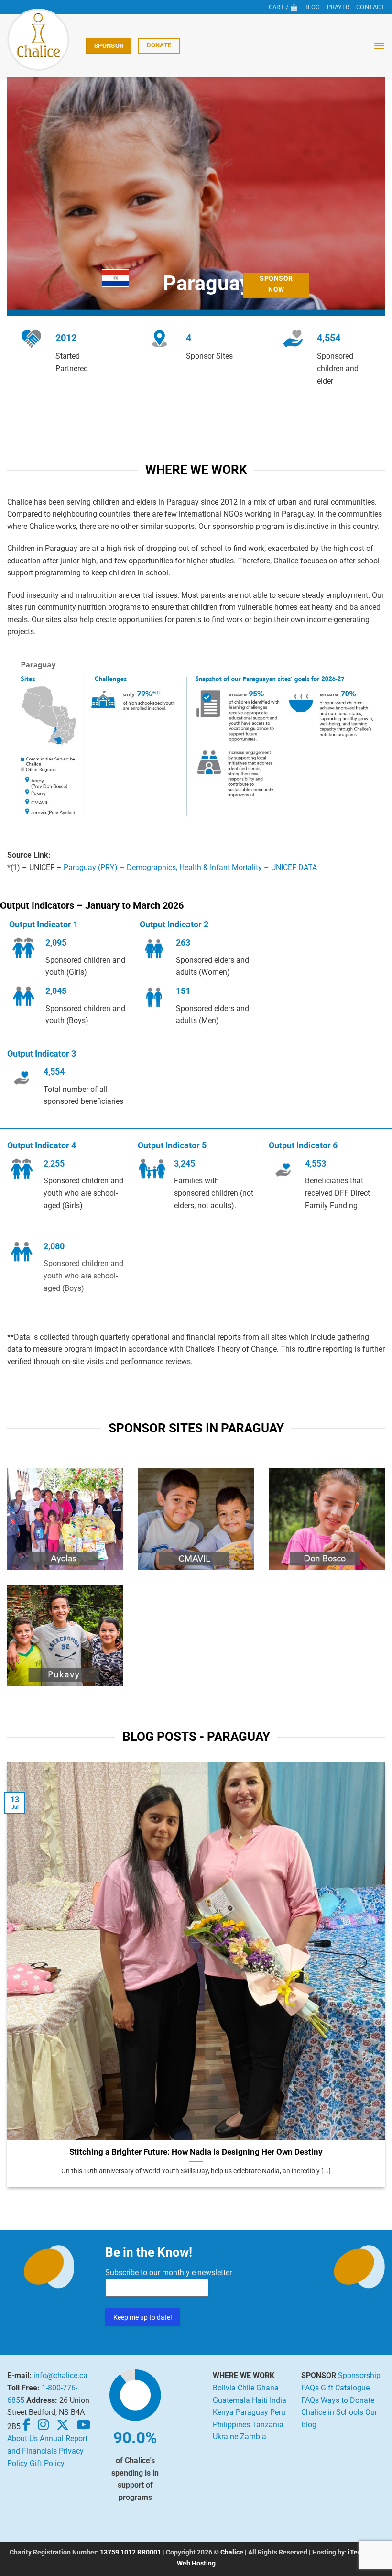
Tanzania (268, 2425)
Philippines (231, 2425)
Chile (246, 2388)
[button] (379, 46)
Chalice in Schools (332, 2412)
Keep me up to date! (143, 2317)
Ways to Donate (348, 2400)
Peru (278, 2412)
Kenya (223, 2412)
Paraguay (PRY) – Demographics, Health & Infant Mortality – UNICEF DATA (190, 867)
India (278, 2400)
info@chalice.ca (60, 2375)
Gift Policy (47, 2463)
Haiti (260, 2400)
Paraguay (252, 2412)
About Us (22, 2438)
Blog (312, 7)
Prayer (338, 7)
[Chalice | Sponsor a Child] (43, 40)
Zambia (253, 2437)
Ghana (267, 2388)
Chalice (232, 2552)
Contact (370, 7)
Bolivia (224, 2388)
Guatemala (231, 2400)
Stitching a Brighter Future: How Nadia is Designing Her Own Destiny (196, 2152)
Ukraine (225, 2437)
